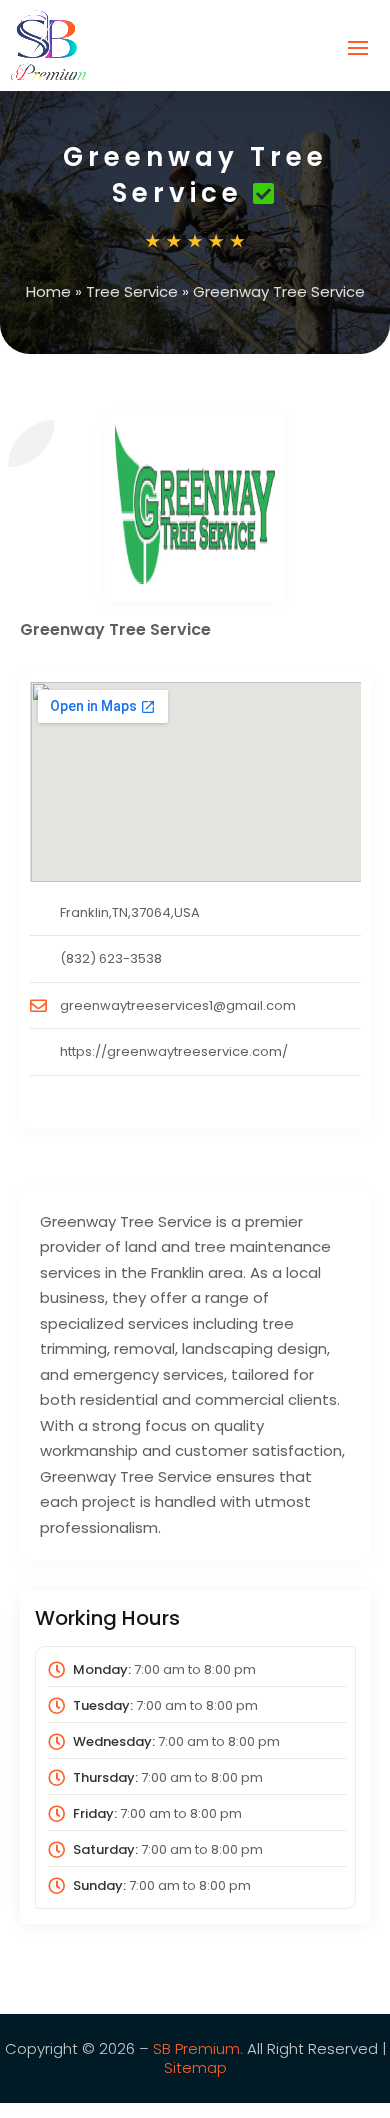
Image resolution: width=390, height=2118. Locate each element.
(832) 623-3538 (111, 958)
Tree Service (132, 291)
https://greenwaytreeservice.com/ (174, 1051)
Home (48, 291)
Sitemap (195, 2067)
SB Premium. (198, 2048)
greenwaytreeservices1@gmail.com (178, 1005)
